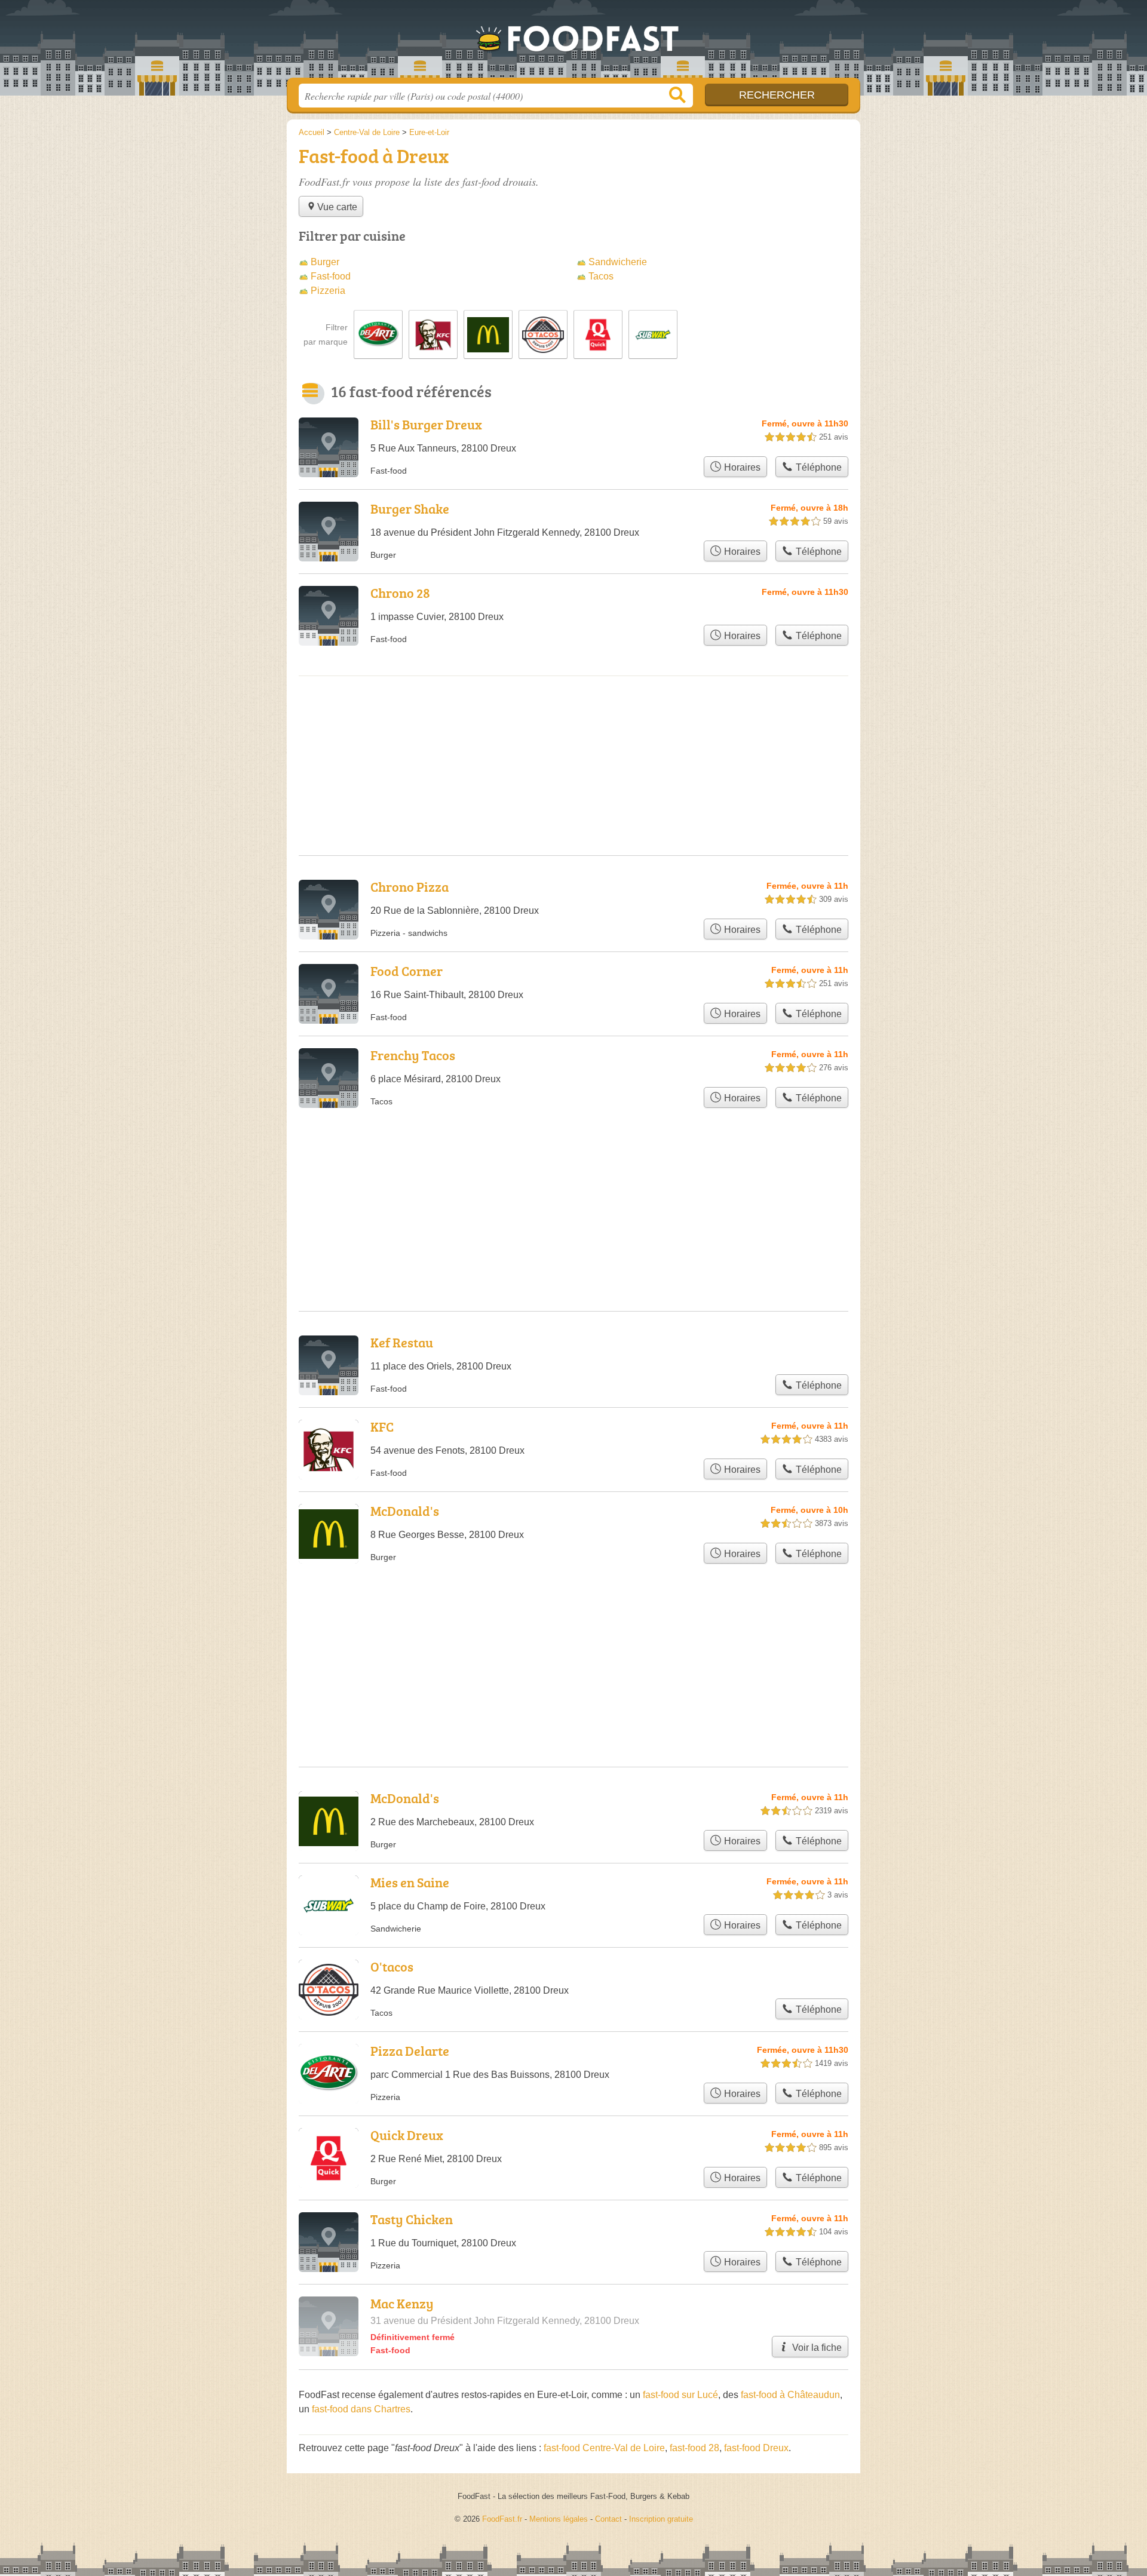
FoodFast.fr (573, 42)
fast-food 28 (694, 2448)
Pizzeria (328, 291)
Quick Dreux (407, 2135)
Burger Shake (410, 509)
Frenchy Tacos (413, 1055)
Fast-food (331, 276)
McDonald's (405, 1511)
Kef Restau (402, 1342)
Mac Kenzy (402, 2303)
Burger (325, 262)
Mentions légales (559, 2519)
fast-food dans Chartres (361, 2409)
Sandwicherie (618, 262)
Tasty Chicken (412, 2219)
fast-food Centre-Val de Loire (604, 2448)
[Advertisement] (573, 1637)
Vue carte (337, 207)
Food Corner (407, 971)
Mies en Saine (410, 1882)
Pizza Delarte (410, 2051)
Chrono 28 (400, 593)
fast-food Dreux (756, 2448)
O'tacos (392, 1966)
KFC (382, 1427)
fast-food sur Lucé (680, 2395)
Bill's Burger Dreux (426, 424)
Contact (608, 2519)
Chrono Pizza (410, 887)
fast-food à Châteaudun (790, 2395)
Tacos (601, 276)
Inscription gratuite (661, 2519)
